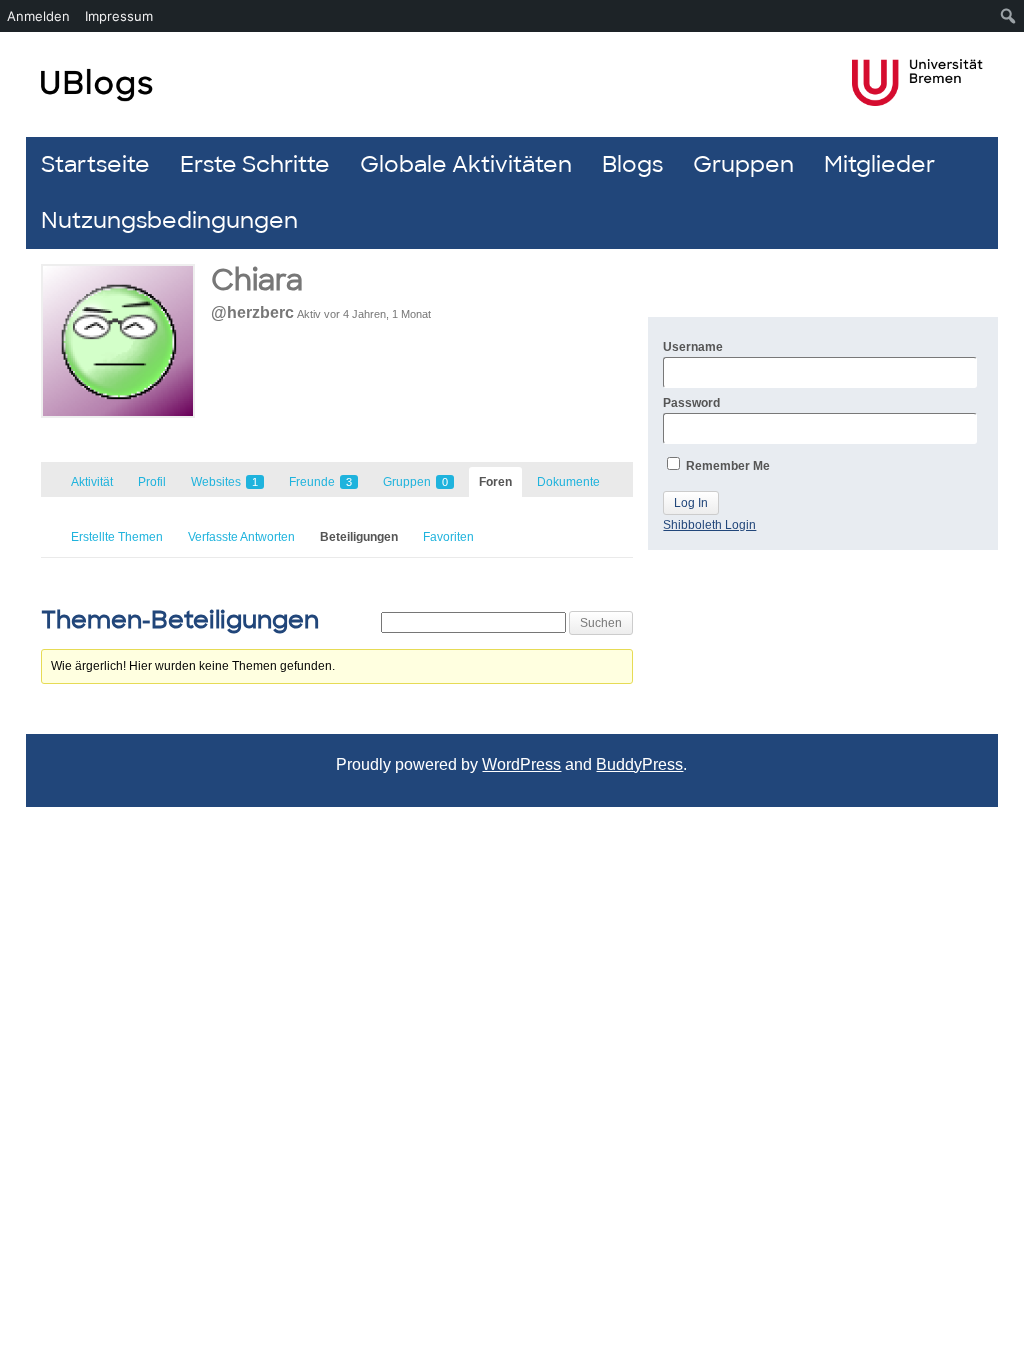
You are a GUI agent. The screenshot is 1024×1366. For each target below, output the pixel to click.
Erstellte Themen (117, 537)
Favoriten (448, 537)
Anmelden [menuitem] (38, 16)
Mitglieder (879, 164)
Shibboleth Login (709, 525)
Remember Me (726, 466)
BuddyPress (639, 764)
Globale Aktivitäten (466, 164)
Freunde (320, 482)
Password (691, 403)
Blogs (632, 164)
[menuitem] (1008, 16)
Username (693, 347)
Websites (224, 482)
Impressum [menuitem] (119, 16)
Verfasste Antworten (241, 537)
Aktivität (92, 482)
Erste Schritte (255, 164)
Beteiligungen (359, 537)
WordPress (521, 764)
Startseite (95, 164)
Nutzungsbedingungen (169, 220)
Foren (495, 482)
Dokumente (568, 482)
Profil (152, 482)
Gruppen (743, 164)
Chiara (257, 280)
